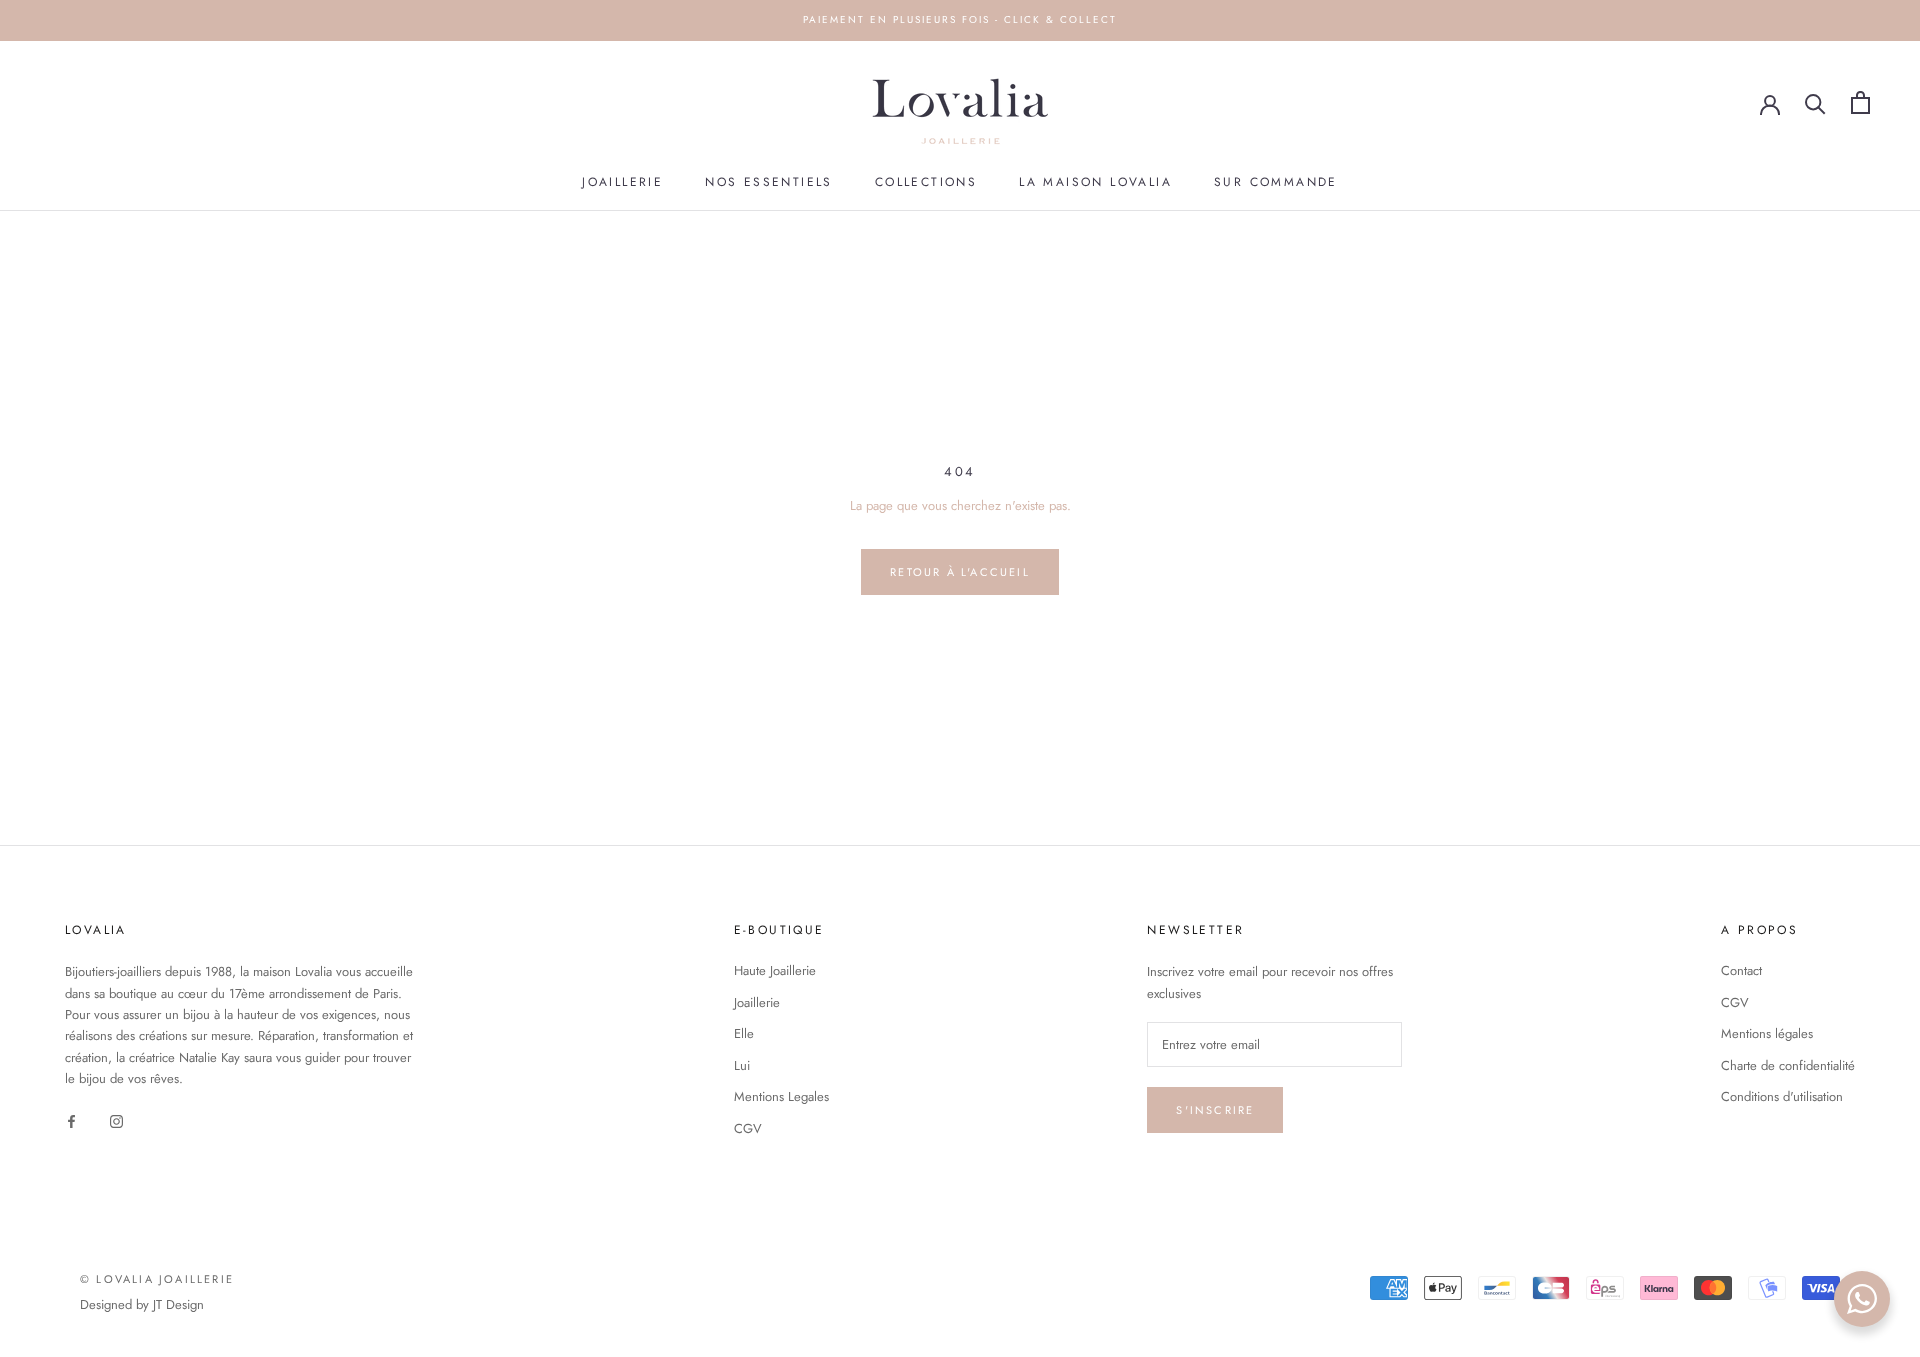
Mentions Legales (781, 1096)
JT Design (178, 1304)
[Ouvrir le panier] (1860, 102)
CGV (748, 1128)
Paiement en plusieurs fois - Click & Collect (960, 19)
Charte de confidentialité (1788, 1065)
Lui (742, 1065)
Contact (1741, 970)
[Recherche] (1815, 102)
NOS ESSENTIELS (769, 182)
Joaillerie (622, 182)
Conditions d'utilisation (1782, 1096)
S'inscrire (1215, 1110)
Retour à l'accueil (960, 572)
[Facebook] (71, 1120)
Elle (744, 1033)
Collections (926, 182)
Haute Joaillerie (775, 970)
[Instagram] (116, 1120)
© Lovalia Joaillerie (157, 1279)
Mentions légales (1767, 1033)
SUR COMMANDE (1276, 182)
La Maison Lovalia (1095, 182)
